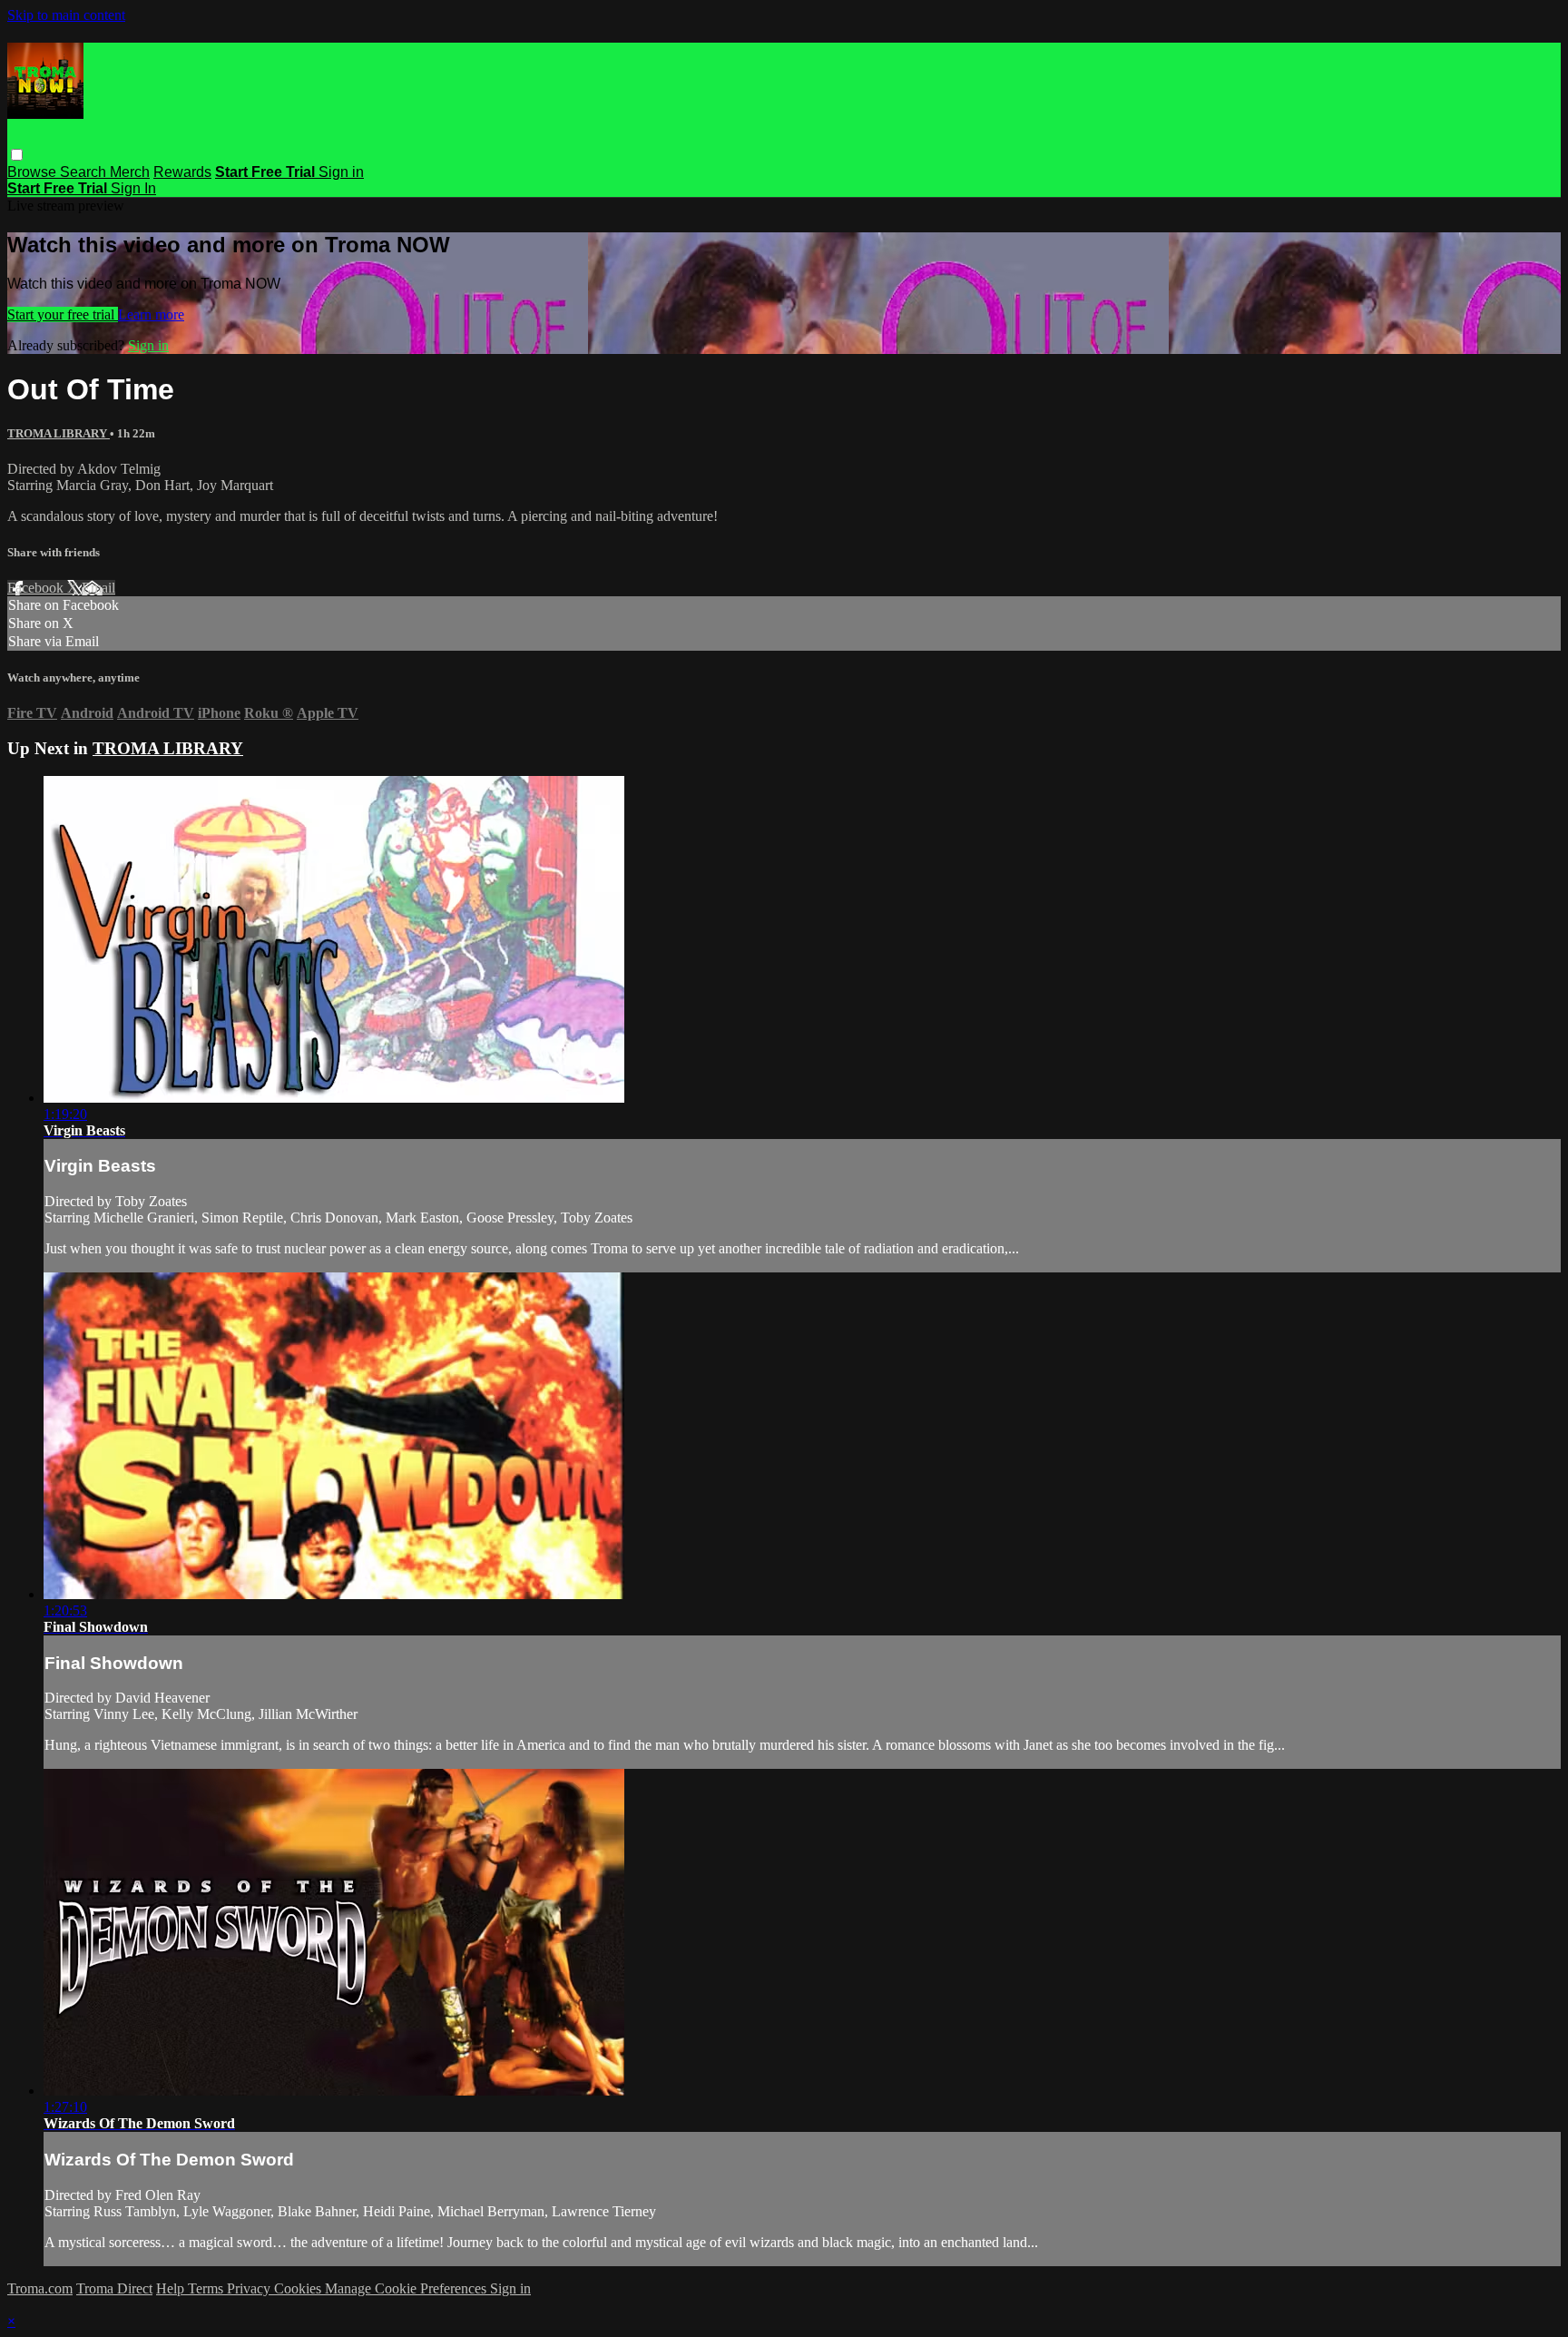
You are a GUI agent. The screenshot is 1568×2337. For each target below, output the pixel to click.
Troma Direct (114, 2288)
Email (98, 588)
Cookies (299, 2288)
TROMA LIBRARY (59, 433)
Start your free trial (63, 314)
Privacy (250, 2288)
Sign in (341, 172)
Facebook (37, 588)
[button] (17, 155)
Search (85, 172)
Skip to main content (66, 15)
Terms (207, 2288)
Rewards (182, 172)
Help (172, 2288)
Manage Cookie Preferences (407, 2288)
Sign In (133, 188)
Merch (130, 172)
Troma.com (40, 2288)
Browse (34, 172)
